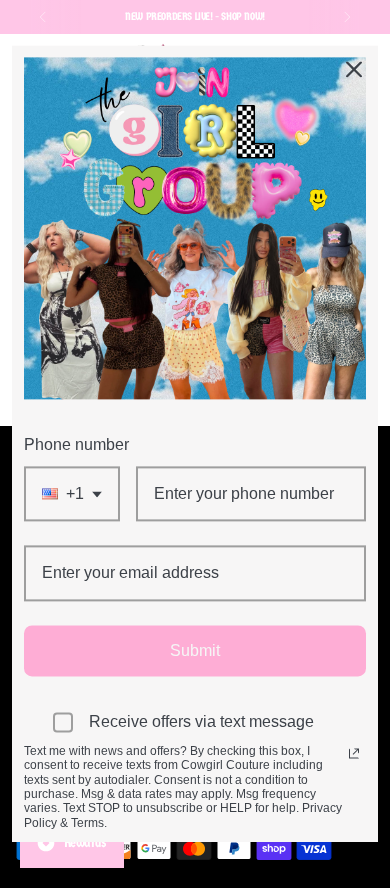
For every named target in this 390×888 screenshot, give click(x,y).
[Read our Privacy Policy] (354, 753)
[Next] (347, 17)
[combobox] (72, 494)
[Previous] (43, 17)
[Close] (354, 69)
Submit (195, 650)
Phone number (76, 444)
